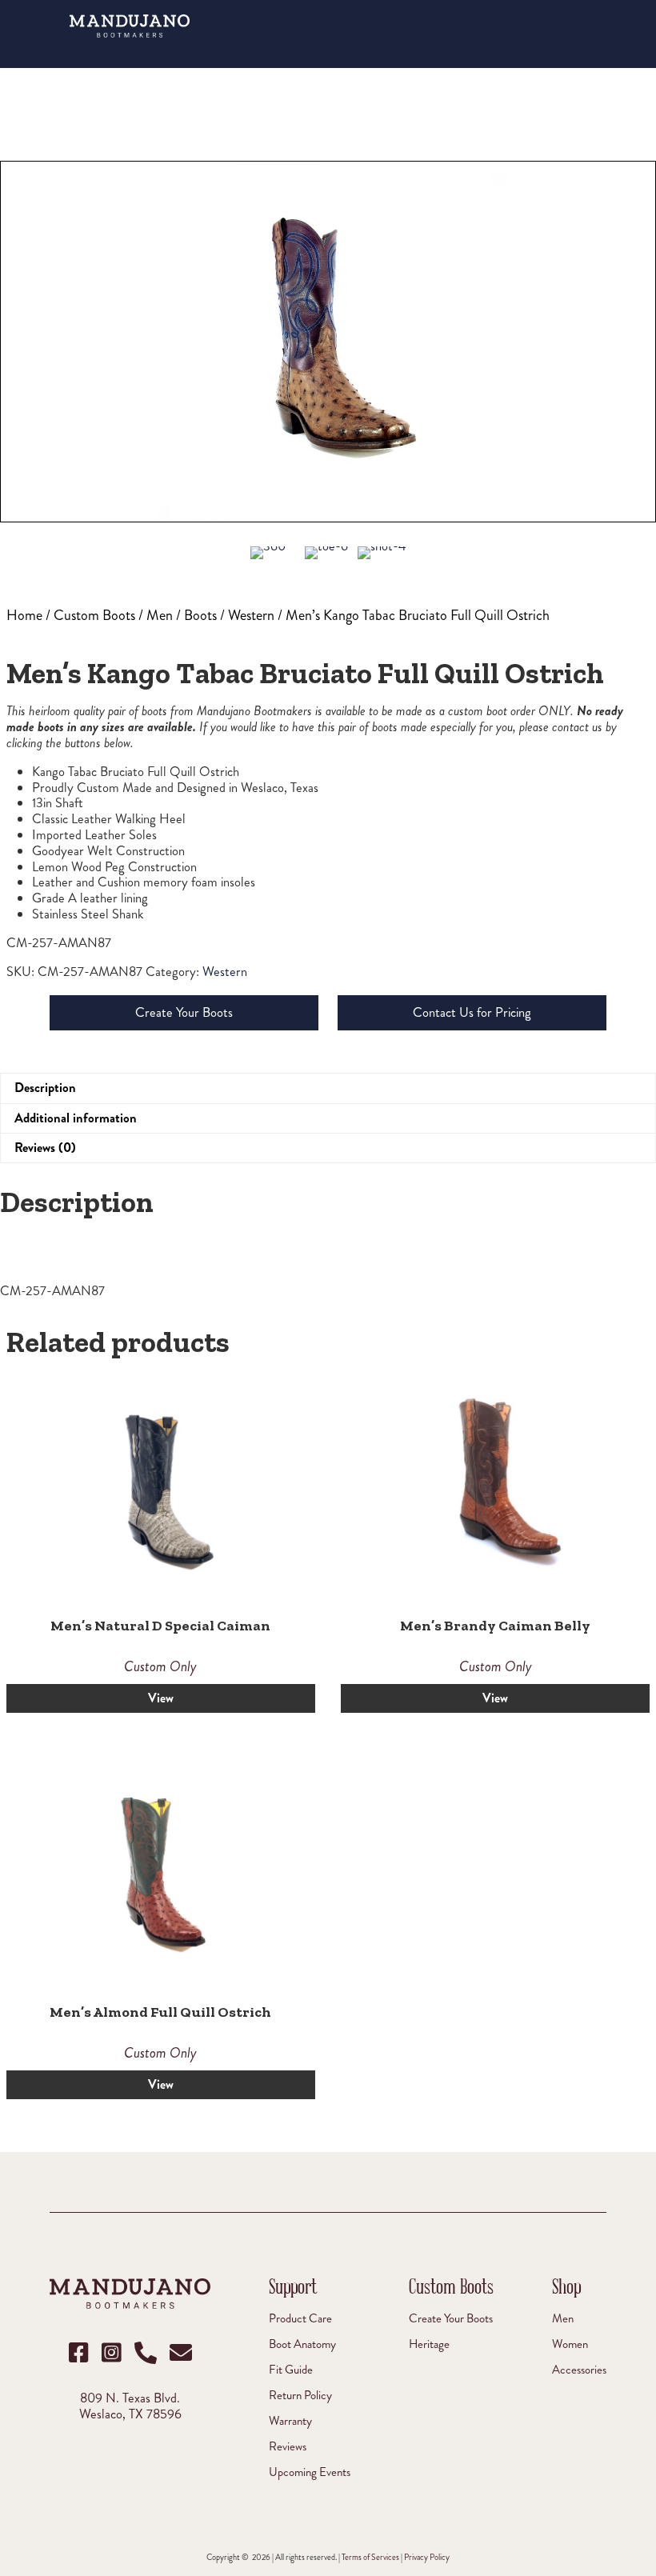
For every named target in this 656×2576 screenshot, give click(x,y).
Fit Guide (291, 2369)
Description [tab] (45, 1088)
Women (570, 2344)
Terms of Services (370, 2557)
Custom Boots (94, 615)
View (161, 1698)
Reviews (288, 2446)
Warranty (290, 2420)
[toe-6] (326, 562)
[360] (268, 560)
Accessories (579, 2369)
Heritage (429, 2344)
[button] (590, 30)
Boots (200, 615)
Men (160, 615)
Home (24, 615)
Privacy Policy (427, 2557)
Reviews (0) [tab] (45, 1148)
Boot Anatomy (302, 2344)
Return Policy (300, 2395)
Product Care (300, 2318)
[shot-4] (382, 562)
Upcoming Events (310, 2472)
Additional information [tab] (76, 1118)
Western (251, 615)
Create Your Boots (184, 1012)
